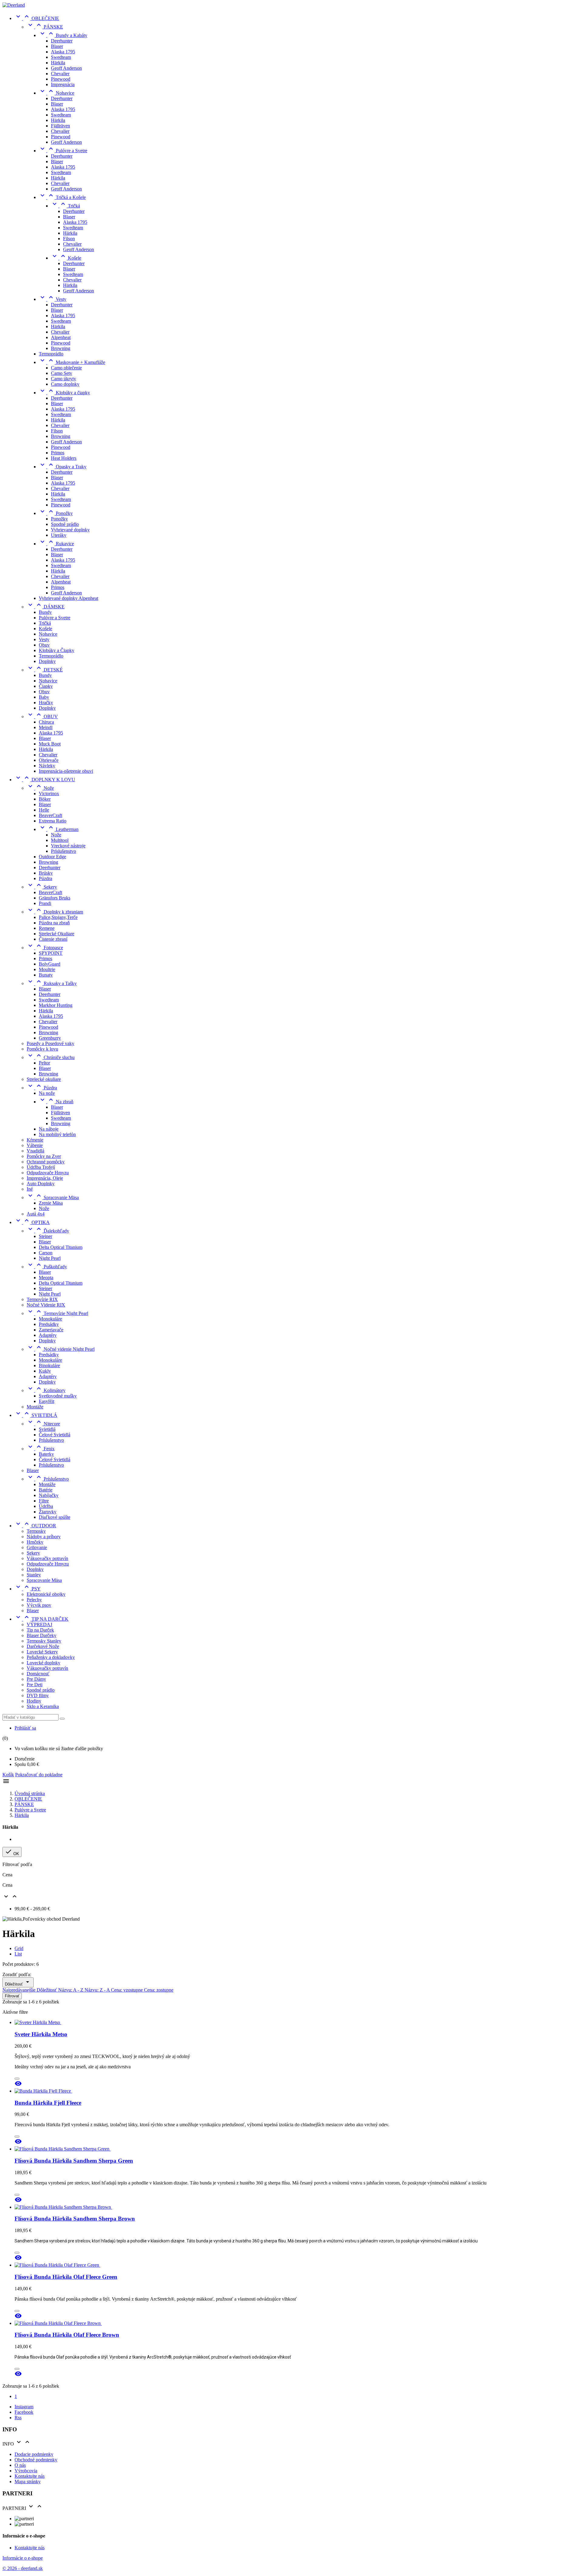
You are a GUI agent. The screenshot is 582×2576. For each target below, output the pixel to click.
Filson (69, 239)
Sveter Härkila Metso (41, 2034)
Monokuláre (50, 1319)
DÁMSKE (46, 607)
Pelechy (34, 1600)
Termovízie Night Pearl (57, 1313)
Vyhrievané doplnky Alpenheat (69, 598)
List (18, 1954)
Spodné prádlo (65, 524)
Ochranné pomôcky (46, 1162)
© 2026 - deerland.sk (23, 2568)
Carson (46, 1253)
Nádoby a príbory (44, 1537)
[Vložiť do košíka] (17, 2079)
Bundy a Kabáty (63, 35)
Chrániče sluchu (51, 1057)
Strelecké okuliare (44, 1079)
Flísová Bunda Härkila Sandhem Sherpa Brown (75, 2219)
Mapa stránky (28, 2482)
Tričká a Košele (62, 197)
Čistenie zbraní (53, 939)
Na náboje (49, 1129)
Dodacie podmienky (34, 2454)
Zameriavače (51, 1330)
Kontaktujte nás (30, 2476)
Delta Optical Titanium (61, 1247)
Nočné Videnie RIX (46, 1305)
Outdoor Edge (52, 857)
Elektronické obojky (46, 1594)
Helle (44, 810)
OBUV (42, 716)
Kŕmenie (35, 1140)
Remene (47, 928)
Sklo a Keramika (43, 1706)
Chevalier (60, 74)
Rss (18, 2418)
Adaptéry (48, 1335)
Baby (44, 697)
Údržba (46, 1506)
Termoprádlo (51, 354)
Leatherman (59, 829)
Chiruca (46, 722)
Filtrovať (12, 1996)
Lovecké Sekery (42, 1652)
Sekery (42, 887)
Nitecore (43, 1424)
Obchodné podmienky (36, 2460)
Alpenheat (61, 337)
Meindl (46, 727)
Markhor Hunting (56, 1005)
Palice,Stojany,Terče (58, 917)
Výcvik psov (39, 1605)
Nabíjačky (49, 1495)
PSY (28, 1589)
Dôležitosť (18, 1982)
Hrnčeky (35, 1542)
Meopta (46, 1278)
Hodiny (34, 1701)
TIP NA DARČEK (42, 1619)
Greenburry (50, 1038)
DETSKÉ (45, 670)
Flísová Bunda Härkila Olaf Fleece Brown (67, 2335)
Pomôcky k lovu (42, 1049)
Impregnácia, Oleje (45, 1178)
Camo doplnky (65, 384)
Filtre (44, 1501)
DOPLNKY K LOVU (45, 780)
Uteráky (59, 535)
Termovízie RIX (42, 1299)
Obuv (44, 645)
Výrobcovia (26, 2471)
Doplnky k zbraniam (55, 912)
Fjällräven (60, 126)
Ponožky (56, 513)
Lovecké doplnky (43, 1663)
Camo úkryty (64, 379)
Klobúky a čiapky (64, 393)
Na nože (47, 1093)
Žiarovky (48, 1512)
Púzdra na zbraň (54, 923)
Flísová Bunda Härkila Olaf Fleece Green (66, 2277)
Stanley (34, 1575)
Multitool (60, 840)
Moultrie (47, 969)
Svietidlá (47, 1429)
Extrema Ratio (53, 821)
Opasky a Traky (63, 467)
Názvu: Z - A (98, 1990)
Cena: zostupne (159, 1990)
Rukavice (56, 544)
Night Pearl (50, 1258)
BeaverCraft (50, 815)
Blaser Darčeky (42, 1635)
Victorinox (49, 794)
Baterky (46, 1454)
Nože (40, 788)
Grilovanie (37, 1547)
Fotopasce (45, 948)
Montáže (35, 1407)
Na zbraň (56, 1102)
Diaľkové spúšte (55, 1517)
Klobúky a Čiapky (57, 650)
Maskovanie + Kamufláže (72, 362)
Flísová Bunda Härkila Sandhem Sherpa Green (74, 2161)
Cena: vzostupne (127, 1990)
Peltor (44, 1063)
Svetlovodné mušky (58, 1396)
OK (12, 1852)
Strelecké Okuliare (57, 934)
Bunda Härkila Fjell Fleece (48, 2103)
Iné (30, 1189)
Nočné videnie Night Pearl (61, 1349)
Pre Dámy (36, 1679)
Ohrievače (49, 760)
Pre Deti (35, 1685)
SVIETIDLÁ (36, 1415)
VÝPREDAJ (39, 1624)
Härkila (58, 63)
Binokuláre (49, 1365)
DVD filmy (38, 1695)
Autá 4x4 (36, 1214)
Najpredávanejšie (20, 1990)
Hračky (46, 703)
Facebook (24, 2412)
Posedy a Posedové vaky (50, 1043)
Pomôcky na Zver (44, 1156)
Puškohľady (47, 1267)
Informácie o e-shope (23, 2558)
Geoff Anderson (66, 68)
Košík (8, 1775)
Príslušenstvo (64, 851)
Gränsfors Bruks (55, 898)
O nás (20, 2465)
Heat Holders (64, 458)
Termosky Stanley (44, 1641)
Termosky (36, 1531)
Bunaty (46, 975)
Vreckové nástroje (68, 846)
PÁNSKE (45, 27)
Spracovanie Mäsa (53, 1197)
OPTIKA (32, 1222)
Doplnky (47, 661)
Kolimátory (46, 1390)
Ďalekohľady (48, 1231)
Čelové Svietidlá (55, 1435)
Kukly (45, 1371)
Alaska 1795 (63, 52)
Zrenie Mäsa (51, 1203)
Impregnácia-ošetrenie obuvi (66, 771)
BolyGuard (50, 964)
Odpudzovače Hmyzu (48, 1173)
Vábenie (35, 1145)
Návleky (47, 766)
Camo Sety (62, 373)
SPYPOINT (51, 953)
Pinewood (61, 79)
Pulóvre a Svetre (63, 151)
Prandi (45, 903)
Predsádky (49, 1324)
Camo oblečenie (66, 368)
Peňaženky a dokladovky (51, 1657)
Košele (66, 258)
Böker (45, 799)
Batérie (46, 1490)
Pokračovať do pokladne (39, 1775)
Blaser (57, 46)
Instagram (24, 2407)
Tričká (65, 206)
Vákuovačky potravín (47, 1558)
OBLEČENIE (37, 18)
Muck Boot (50, 744)
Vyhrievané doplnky (70, 530)
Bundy (45, 612)
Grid (19, 1948)
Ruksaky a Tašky (52, 983)
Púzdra (45, 878)
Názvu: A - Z (71, 1990)
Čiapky (46, 686)
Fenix (41, 1449)
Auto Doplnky (41, 1184)
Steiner (45, 1236)
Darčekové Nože (43, 1646)
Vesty (53, 299)
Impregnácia (63, 84)
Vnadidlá (35, 1151)
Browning (61, 348)
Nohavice (57, 93)
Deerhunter (62, 41)
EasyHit (47, 1401)
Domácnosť (38, 1674)
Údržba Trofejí (41, 1167)
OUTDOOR (35, 1526)
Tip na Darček (40, 1630)
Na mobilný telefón (57, 1134)
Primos (58, 453)
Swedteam (61, 57)
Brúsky (46, 873)
